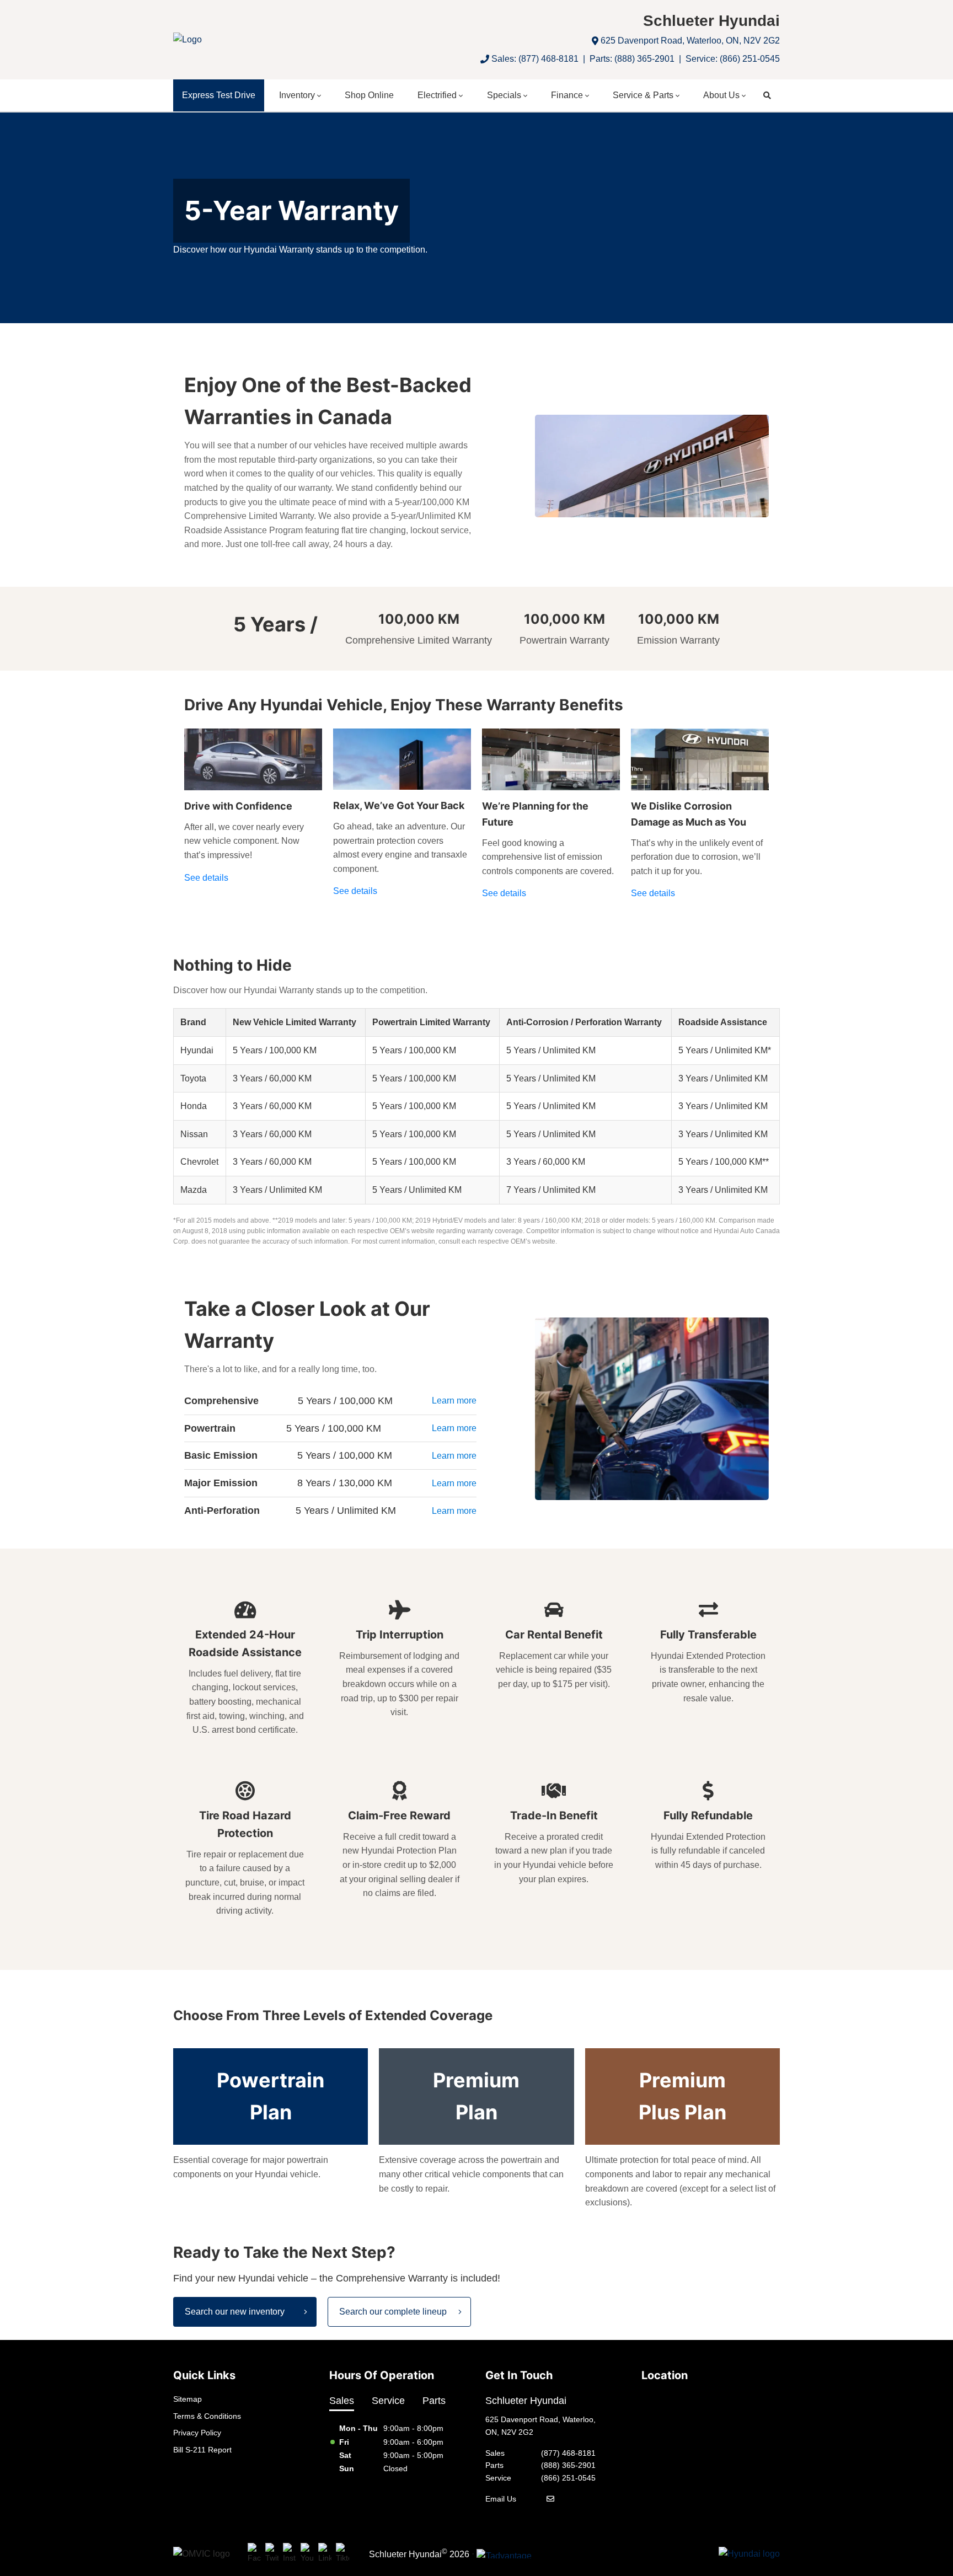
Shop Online (369, 95)
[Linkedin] (325, 2554)
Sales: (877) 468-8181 (535, 59)
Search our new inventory (235, 2312)
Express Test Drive (219, 95)
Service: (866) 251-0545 (733, 59)
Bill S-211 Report (202, 2450)
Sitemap (188, 2399)
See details (206, 878)
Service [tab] (388, 2401)
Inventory (297, 95)
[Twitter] (272, 2554)
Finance (567, 95)
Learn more (454, 1401)
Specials (504, 95)
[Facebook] (254, 2554)
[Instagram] (290, 2554)
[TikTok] (342, 2554)
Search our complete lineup (393, 2312)
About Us (721, 95)
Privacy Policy (197, 2433)
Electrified (437, 95)
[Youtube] (307, 2554)
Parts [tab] (434, 2401)
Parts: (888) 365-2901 (632, 59)
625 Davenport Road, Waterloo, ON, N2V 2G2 (690, 41)
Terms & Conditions (207, 2416)
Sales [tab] (342, 2401)
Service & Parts (643, 95)
